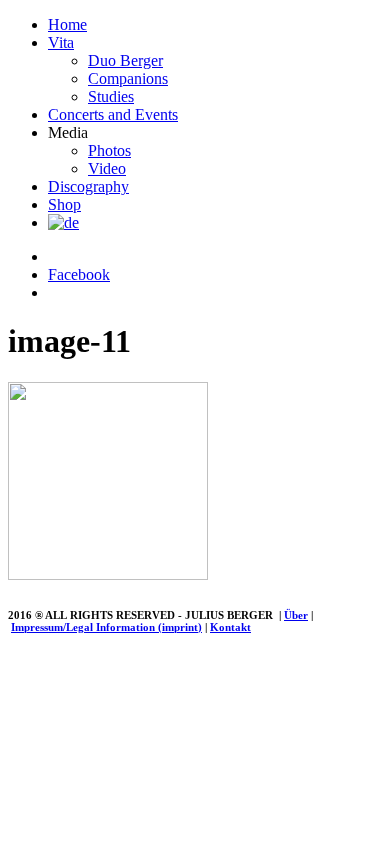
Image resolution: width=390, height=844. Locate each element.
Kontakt (230, 627)
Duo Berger (125, 60)
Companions (128, 78)
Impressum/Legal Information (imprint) (106, 627)
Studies (111, 96)
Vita (61, 42)
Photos (109, 150)
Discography (88, 186)
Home (67, 24)
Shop (64, 204)
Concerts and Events (113, 114)
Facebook (79, 274)
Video (107, 168)
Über (296, 615)
